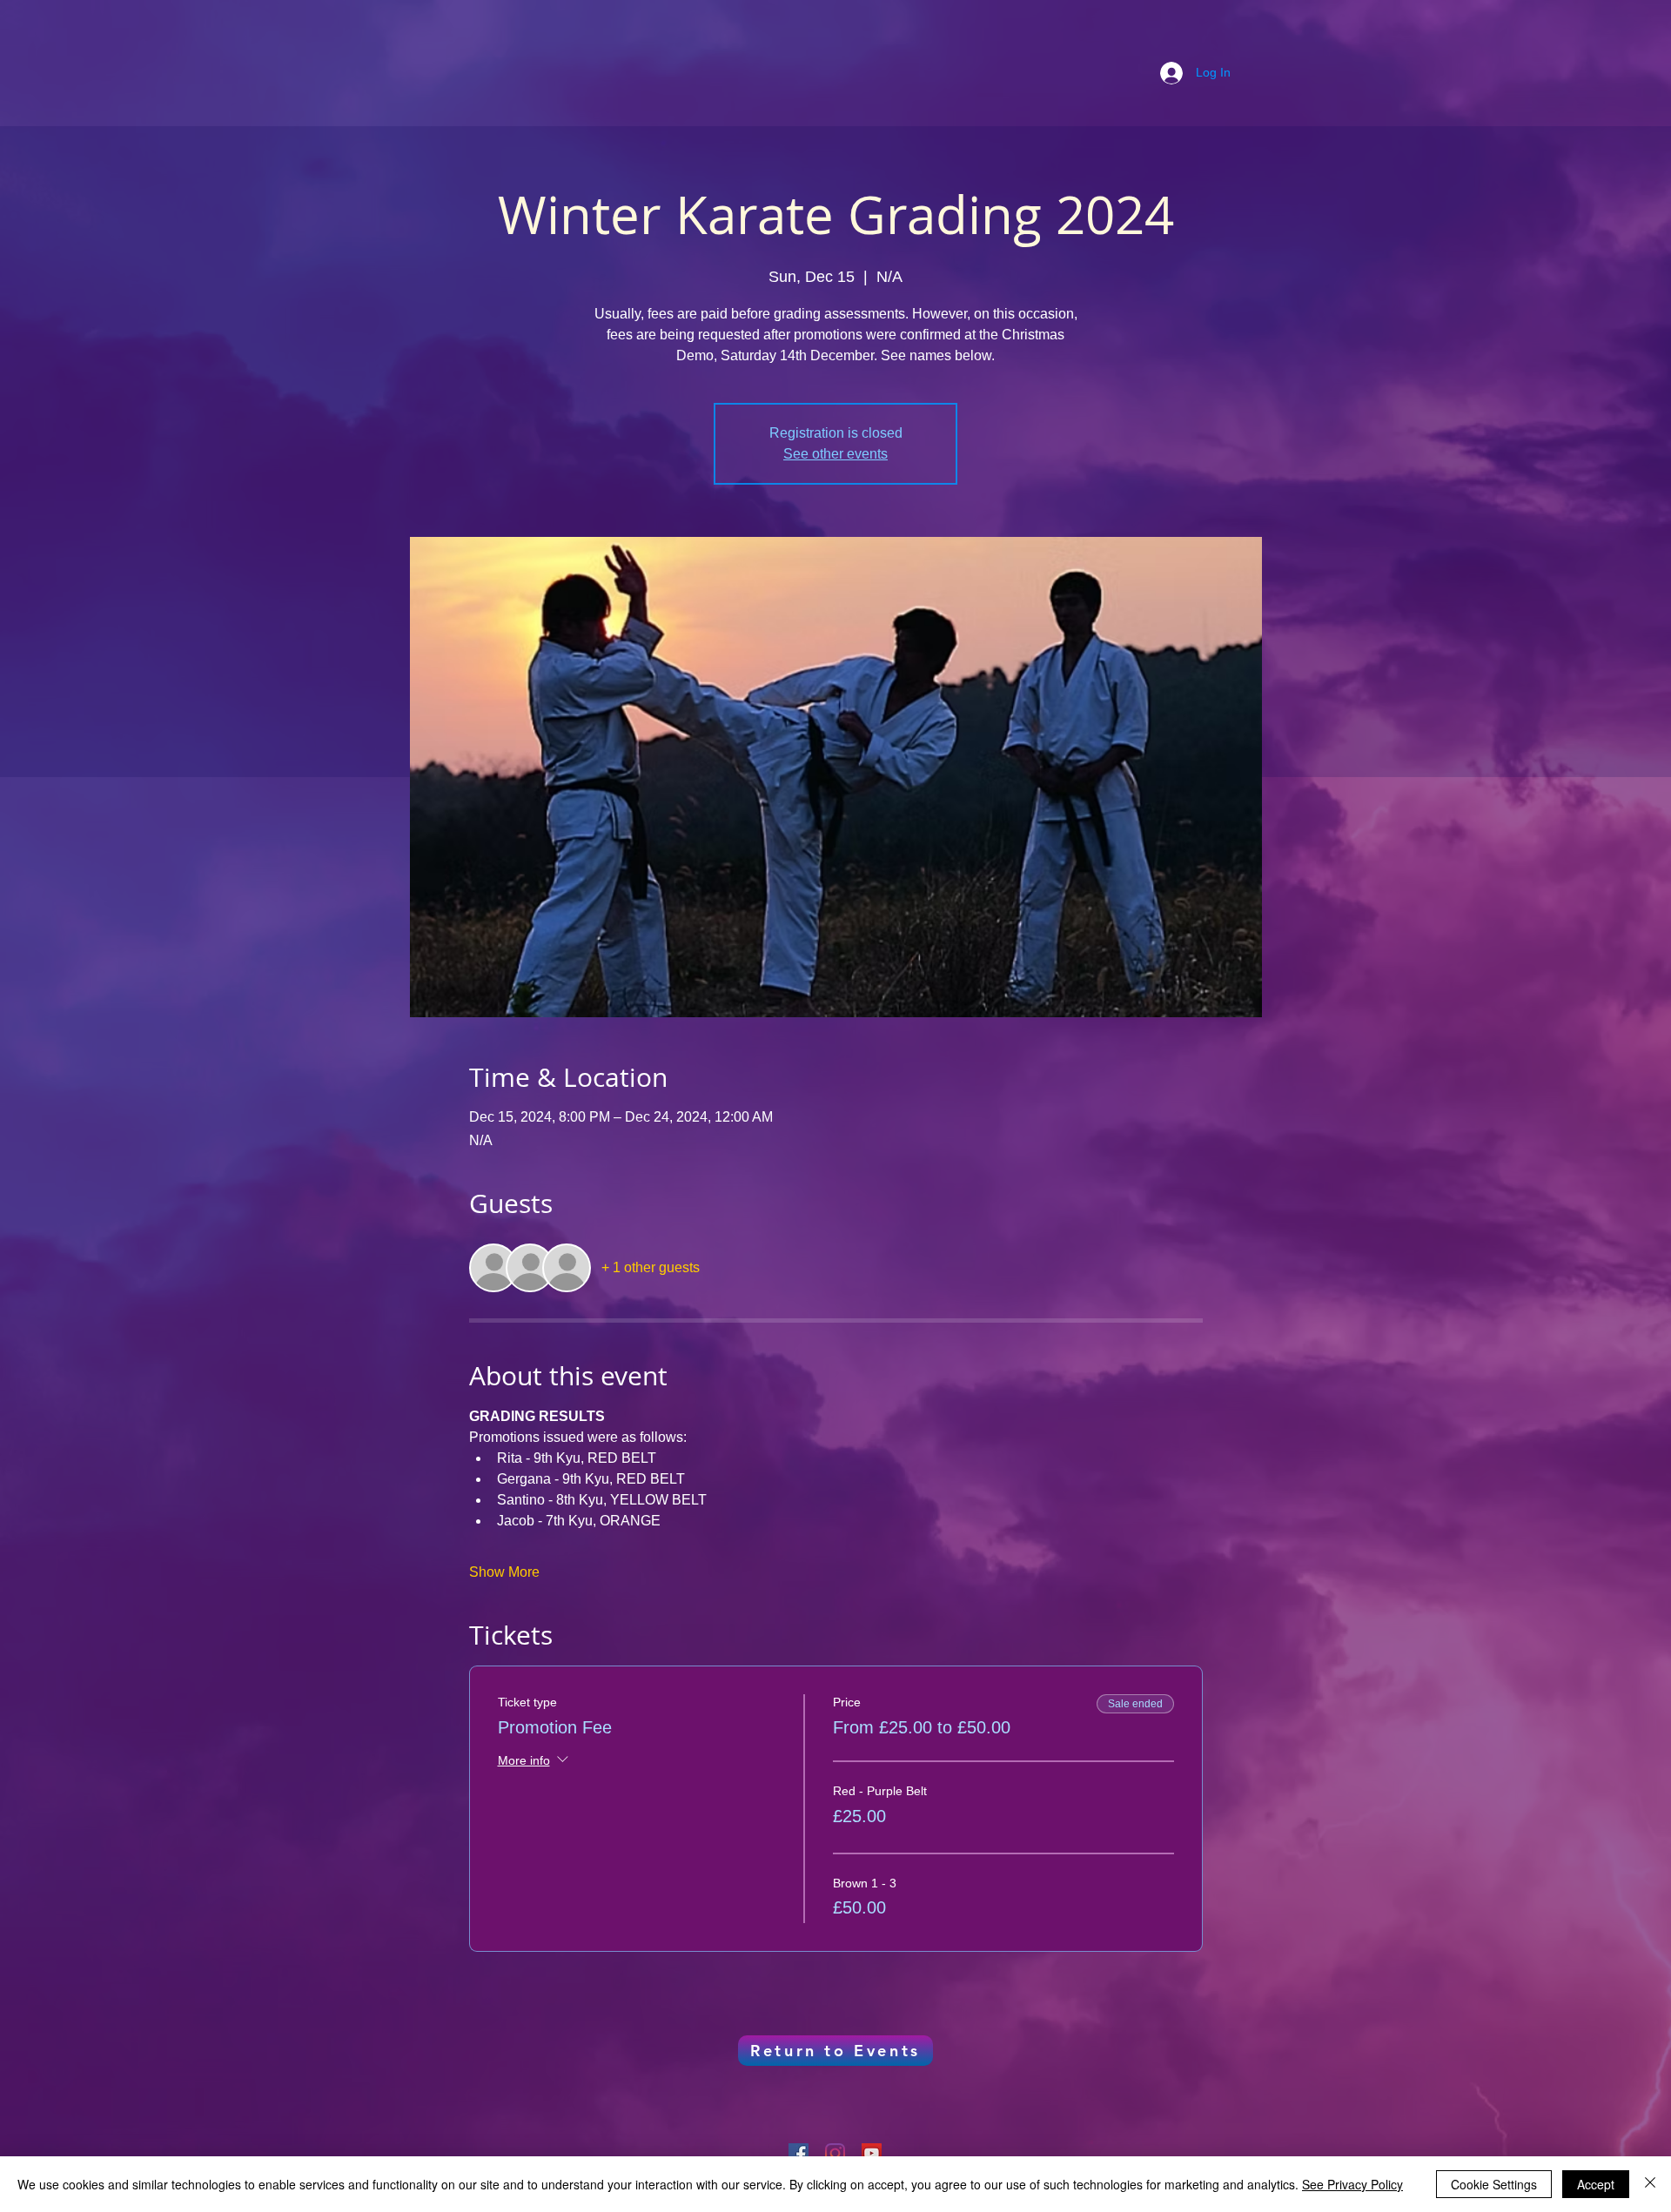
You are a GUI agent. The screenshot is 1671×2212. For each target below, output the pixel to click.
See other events (835, 454)
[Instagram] (835, 2153)
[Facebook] (799, 2153)
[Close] (1650, 2184)
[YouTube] (872, 2153)
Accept (1596, 2184)
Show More (504, 1572)
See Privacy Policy (1352, 2184)
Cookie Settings (1494, 2184)
